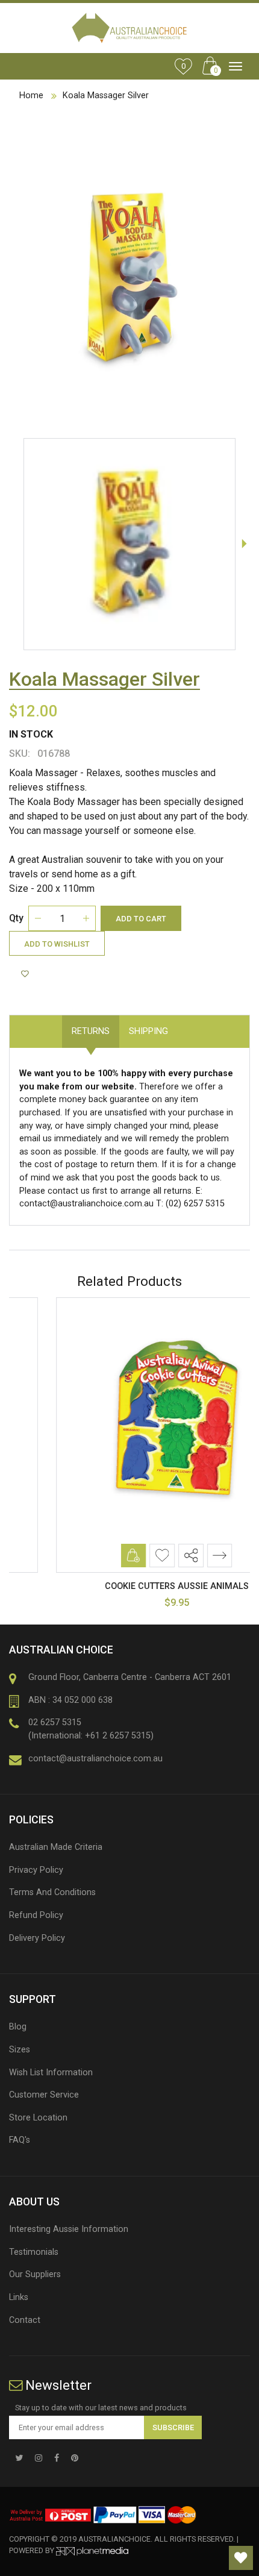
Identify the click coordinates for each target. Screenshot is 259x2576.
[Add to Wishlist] (27, 974)
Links (19, 2297)
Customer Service (44, 2095)
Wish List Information (51, 2073)
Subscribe (173, 2427)
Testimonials (34, 2252)
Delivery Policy (37, 1938)
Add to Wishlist (57, 944)
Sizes (20, 2050)
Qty (16, 918)
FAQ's (20, 2140)
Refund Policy (36, 1915)
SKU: (20, 754)
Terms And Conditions (52, 1892)
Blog (18, 2027)
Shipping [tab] (148, 1031)
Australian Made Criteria (56, 1847)
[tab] (187, 1025)
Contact (25, 2320)
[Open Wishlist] (241, 2558)
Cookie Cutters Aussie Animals (130, 1586)
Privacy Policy (36, 1870)
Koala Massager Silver (106, 96)
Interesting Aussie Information (69, 2229)
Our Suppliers (35, 2274)
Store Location (38, 2118)
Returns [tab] (91, 1031)
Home (31, 96)
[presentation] (244, 544)
